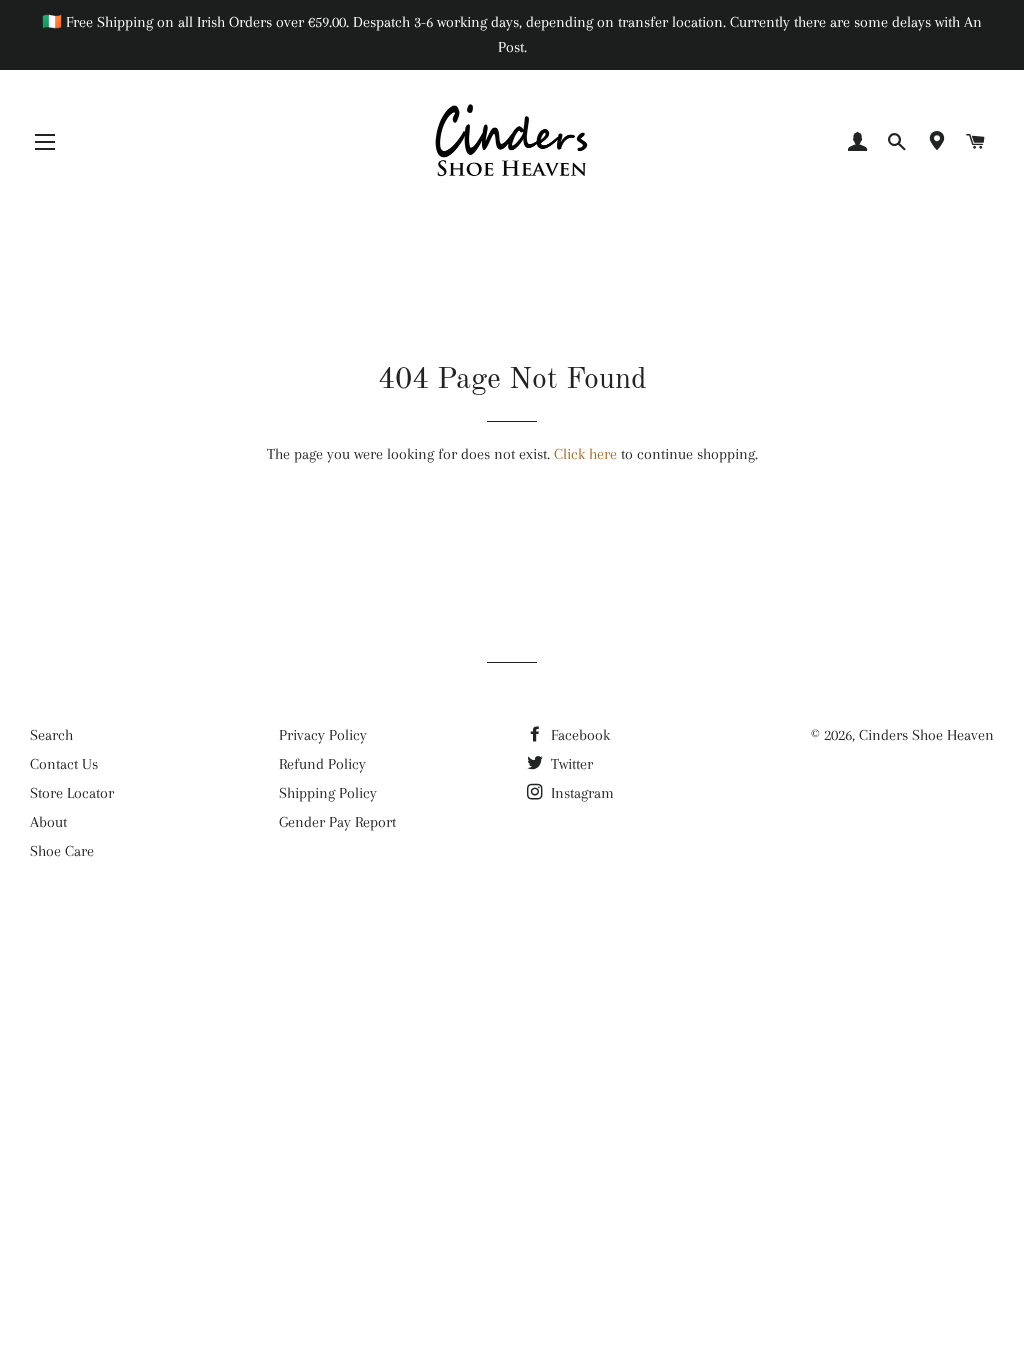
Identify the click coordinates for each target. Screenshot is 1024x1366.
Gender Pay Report (337, 822)
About (48, 822)
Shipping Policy (328, 793)
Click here (585, 454)
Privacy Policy (323, 735)
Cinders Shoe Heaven (926, 735)
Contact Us (64, 764)
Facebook (578, 735)
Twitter (570, 764)
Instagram (580, 793)
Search (51, 735)
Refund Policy (322, 764)
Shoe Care (62, 851)
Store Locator (72, 793)
